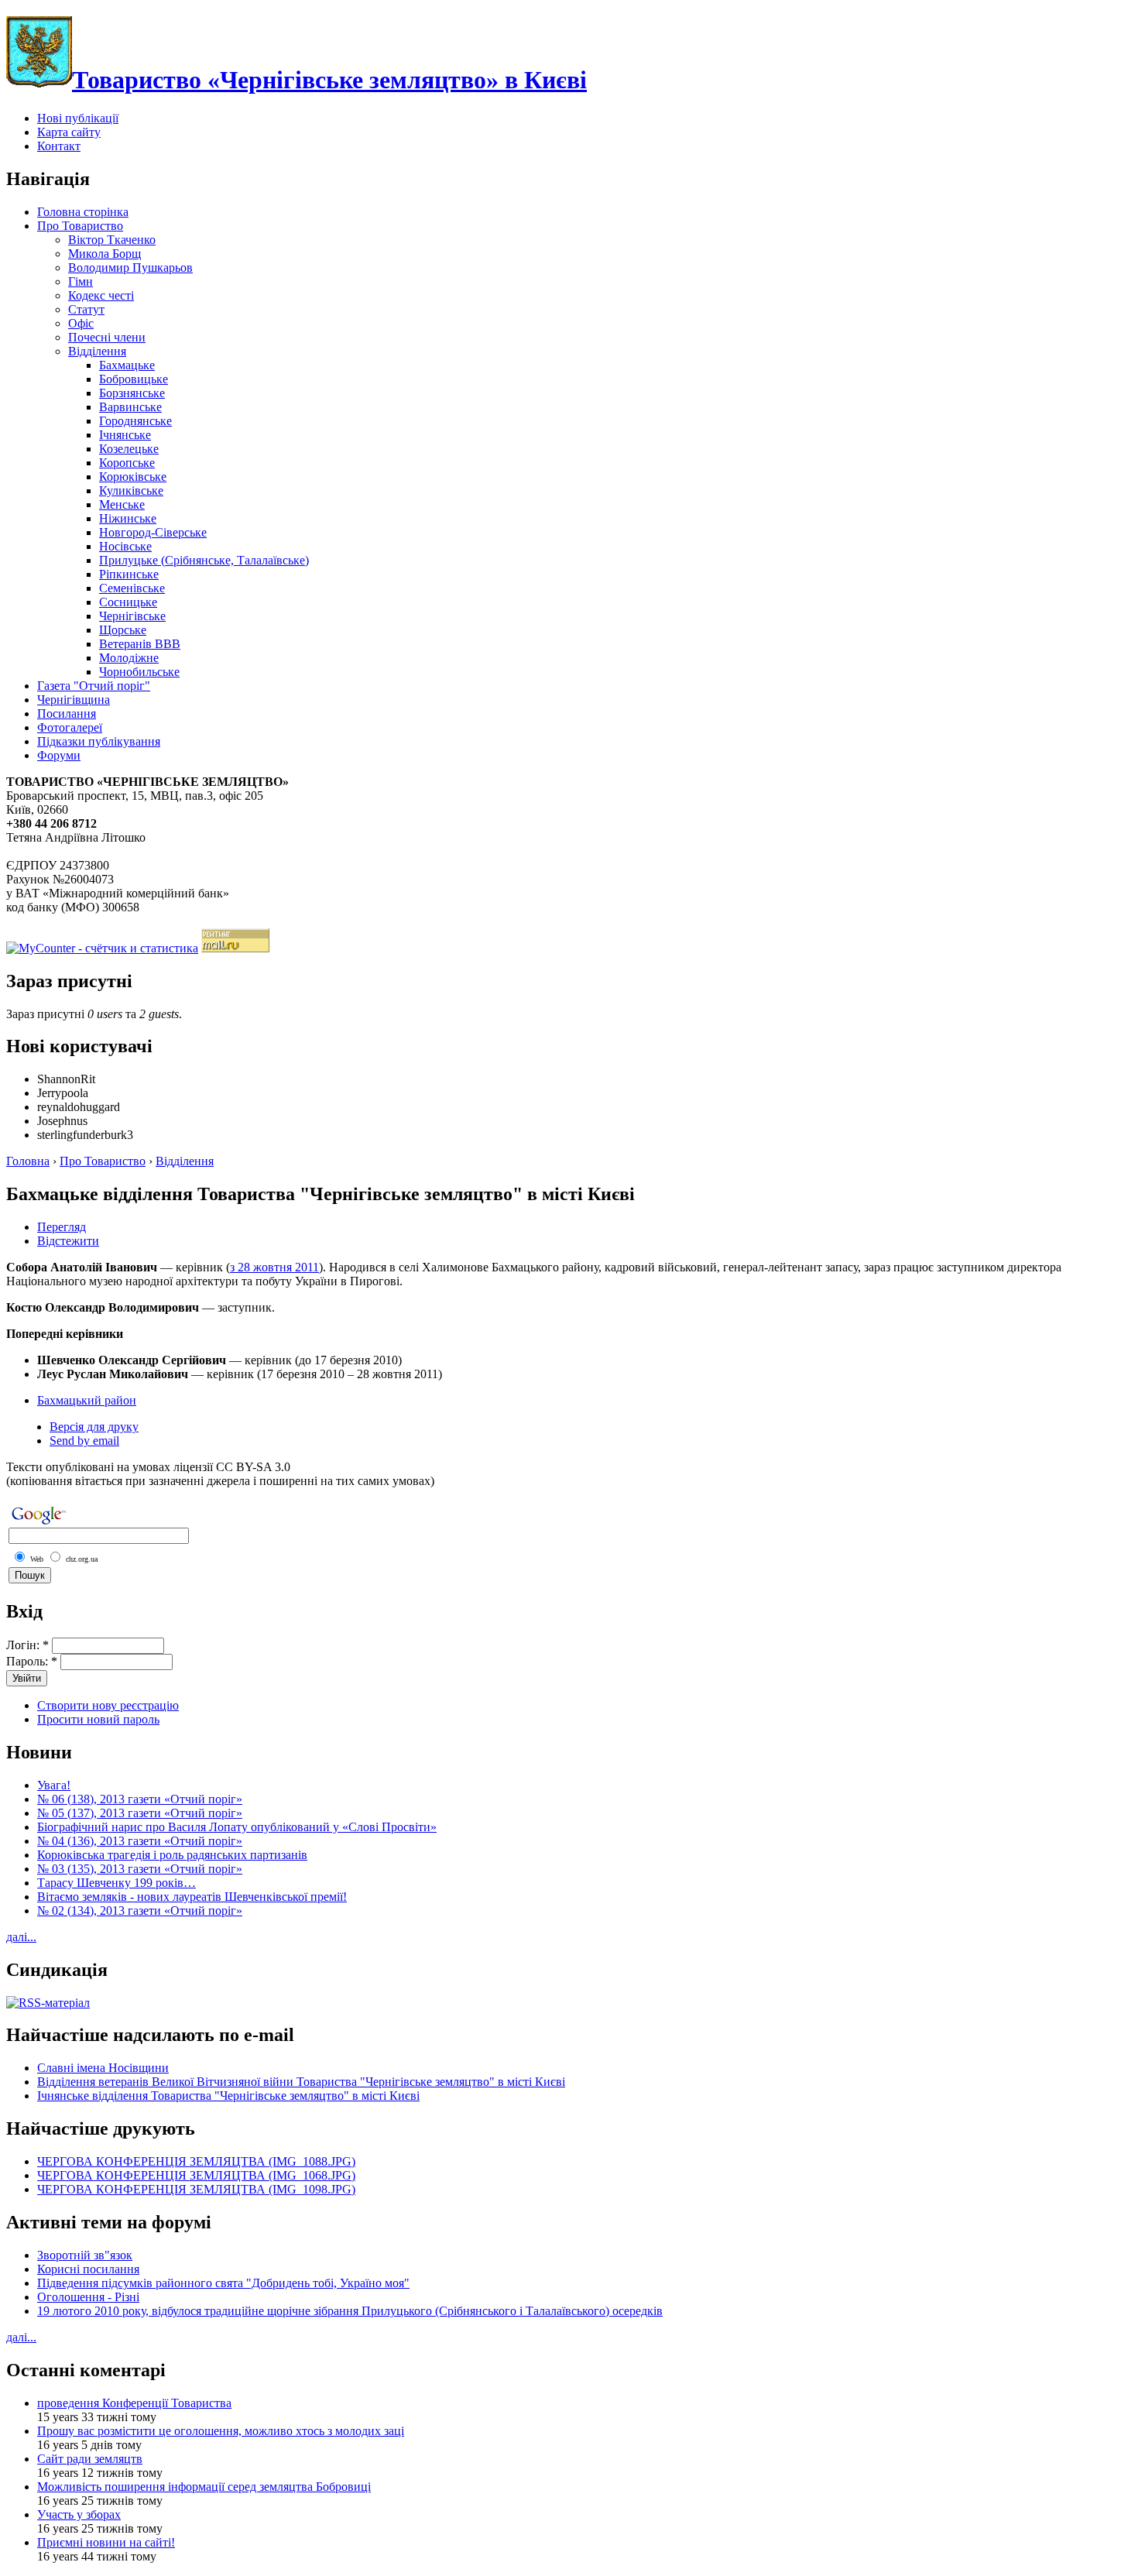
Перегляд (62, 1227)
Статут (86, 309)
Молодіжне (129, 658)
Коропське (127, 463)
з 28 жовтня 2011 (274, 1267)
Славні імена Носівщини (103, 2068)
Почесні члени (107, 337)
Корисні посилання (88, 2269)
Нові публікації (78, 118)
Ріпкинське (129, 574)
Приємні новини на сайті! (106, 2542)
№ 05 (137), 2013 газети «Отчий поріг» (140, 1813)
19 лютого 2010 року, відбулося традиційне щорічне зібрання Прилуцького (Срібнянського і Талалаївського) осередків (350, 2311)
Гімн (81, 281)
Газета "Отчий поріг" (94, 686)
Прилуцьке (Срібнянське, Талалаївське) (204, 560)
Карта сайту (69, 132)
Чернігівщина (74, 700)
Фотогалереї (70, 727)
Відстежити (68, 1241)
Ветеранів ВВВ (140, 644)
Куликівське (131, 491)
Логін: (27, 1645)
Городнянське (135, 421)
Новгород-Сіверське (153, 532)
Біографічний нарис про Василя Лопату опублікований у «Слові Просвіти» (237, 1827)
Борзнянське (132, 393)
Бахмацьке (127, 365)
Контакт (59, 146)
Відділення (97, 351)
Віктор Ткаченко (112, 240)
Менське (122, 504)
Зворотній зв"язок (85, 2255)
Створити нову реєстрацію (108, 1705)
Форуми (59, 755)
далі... (21, 1937)
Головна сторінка (83, 212)
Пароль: (32, 1661)
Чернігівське (132, 616)
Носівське (125, 546)
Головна (28, 1161)
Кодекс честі (101, 295)
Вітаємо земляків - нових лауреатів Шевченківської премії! (192, 1897)
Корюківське (133, 477)
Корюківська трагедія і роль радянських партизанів (172, 1855)
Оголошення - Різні (88, 2297)
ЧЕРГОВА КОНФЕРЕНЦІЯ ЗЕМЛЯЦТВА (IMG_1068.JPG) (196, 2175)
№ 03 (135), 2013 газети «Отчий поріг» (140, 1869)
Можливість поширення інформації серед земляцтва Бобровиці (204, 2487)
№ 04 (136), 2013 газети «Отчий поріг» (140, 1841)
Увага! (54, 1785)
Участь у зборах (79, 2514)
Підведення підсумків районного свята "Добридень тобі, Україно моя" (223, 2283)
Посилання (67, 713)
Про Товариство (80, 226)
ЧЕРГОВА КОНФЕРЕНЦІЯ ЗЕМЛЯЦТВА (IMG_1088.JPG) (196, 2161)
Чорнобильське (139, 672)
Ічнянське (125, 435)
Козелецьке (129, 449)
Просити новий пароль (98, 1719)
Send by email (84, 1441)
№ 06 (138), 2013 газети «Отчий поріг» (140, 1799)
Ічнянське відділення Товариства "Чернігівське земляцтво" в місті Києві (228, 2096)
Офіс (81, 323)
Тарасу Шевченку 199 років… (117, 1883)
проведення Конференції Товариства (134, 2403)
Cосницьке (128, 602)
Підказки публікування (99, 741)
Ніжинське (128, 518)
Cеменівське (132, 588)
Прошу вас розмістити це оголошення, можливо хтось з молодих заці (221, 2431)
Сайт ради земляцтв (90, 2459)
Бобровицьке (134, 379)
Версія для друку (94, 1427)
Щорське (123, 630)
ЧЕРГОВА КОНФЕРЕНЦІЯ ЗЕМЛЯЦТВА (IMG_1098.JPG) (196, 2189)
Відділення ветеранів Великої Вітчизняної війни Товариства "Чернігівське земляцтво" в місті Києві (301, 2082)
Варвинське (130, 407)
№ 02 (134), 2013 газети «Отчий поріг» (140, 1911)
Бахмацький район (87, 1400)
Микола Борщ (105, 254)
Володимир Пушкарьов (130, 268)
